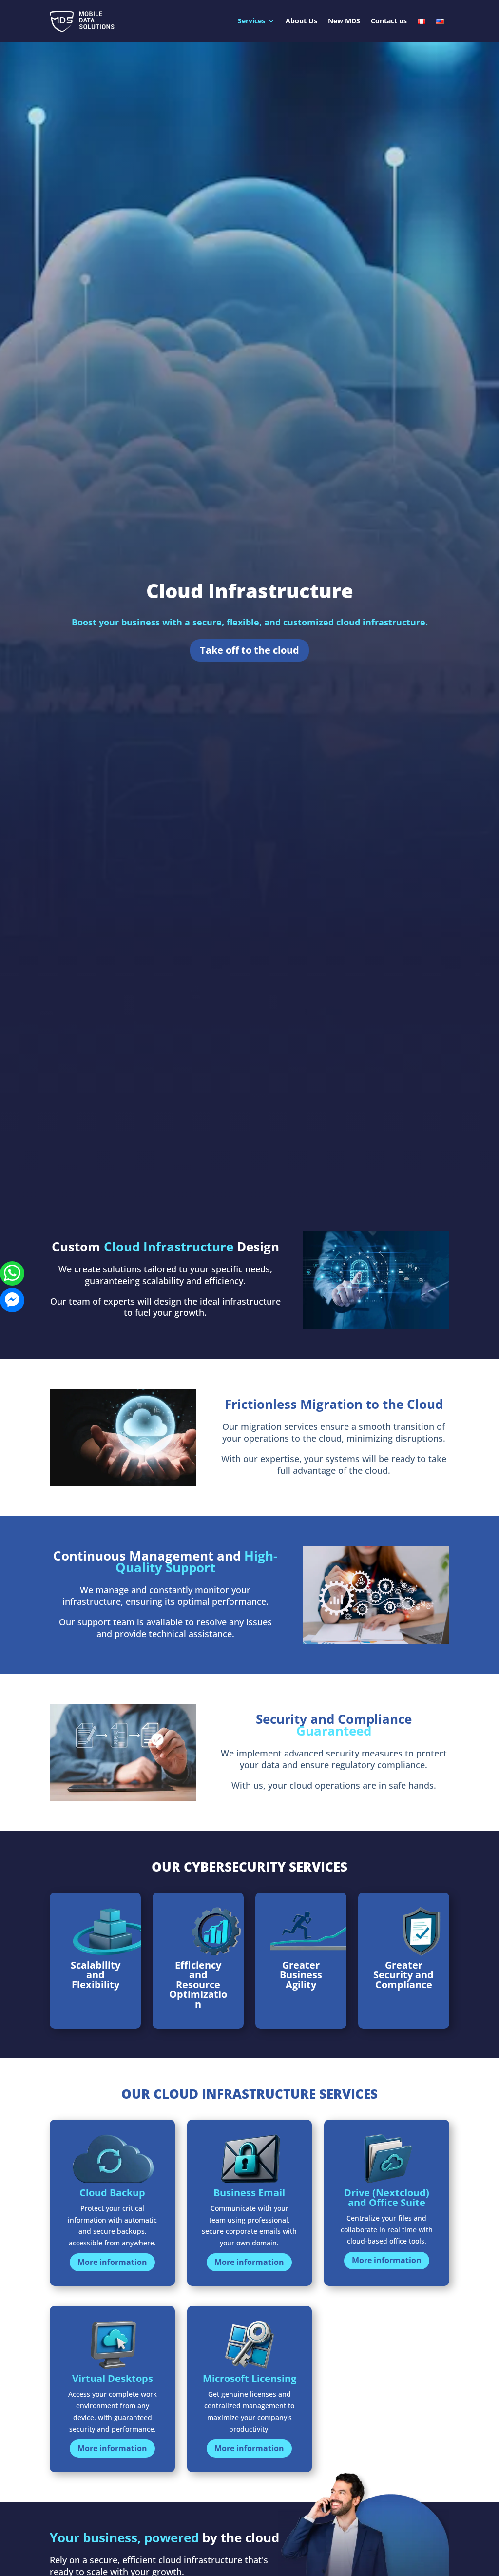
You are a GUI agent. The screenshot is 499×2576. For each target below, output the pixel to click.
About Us (301, 21)
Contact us (389, 21)
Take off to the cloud (249, 650)
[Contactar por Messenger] (12, 1300)
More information (112, 2262)
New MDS (344, 21)
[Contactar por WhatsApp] (12, 1273)
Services (251, 21)
